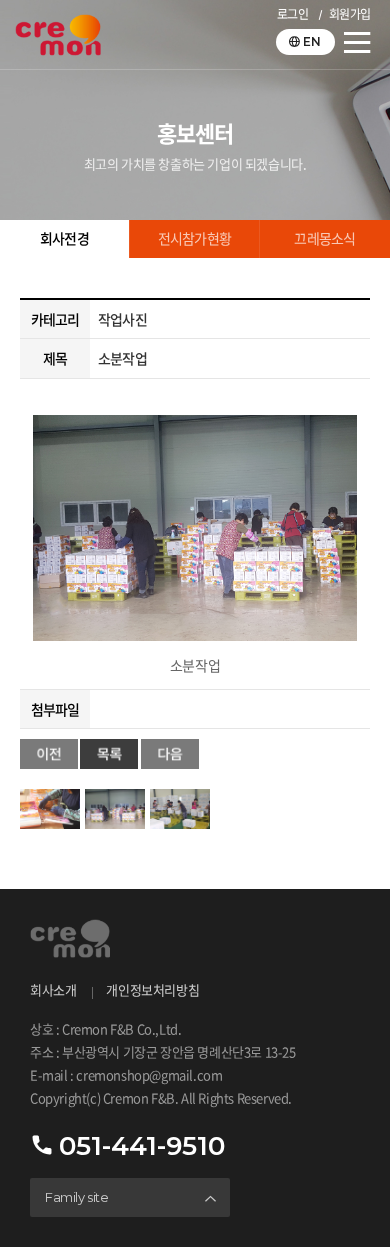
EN (312, 41)
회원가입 (350, 14)
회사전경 (64, 239)
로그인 (293, 14)
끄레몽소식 (324, 239)
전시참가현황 (194, 239)
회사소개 (53, 990)
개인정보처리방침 (152, 990)
